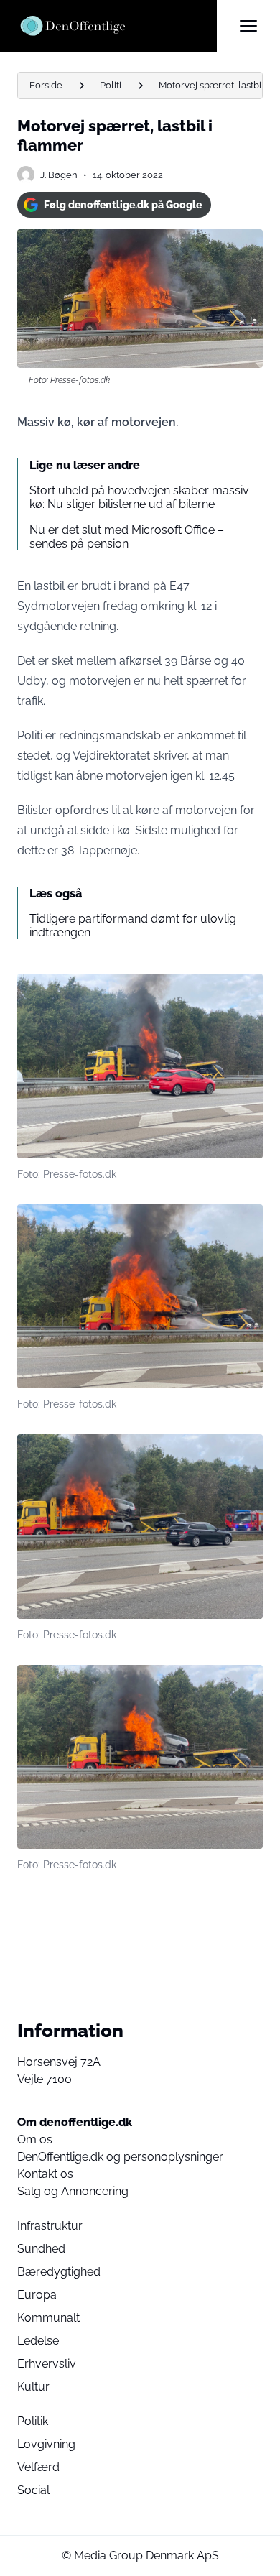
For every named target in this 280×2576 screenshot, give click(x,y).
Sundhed (41, 2249)
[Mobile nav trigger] (248, 26)
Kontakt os (45, 2174)
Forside (46, 85)
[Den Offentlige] (117, 26)
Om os (35, 2139)
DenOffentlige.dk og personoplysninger (120, 2157)
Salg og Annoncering (73, 2191)
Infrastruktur (50, 2226)
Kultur (33, 2387)
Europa (37, 2295)
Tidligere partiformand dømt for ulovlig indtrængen (133, 925)
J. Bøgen (59, 175)
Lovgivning (46, 2444)
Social (33, 2490)
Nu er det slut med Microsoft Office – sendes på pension (127, 537)
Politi (111, 85)
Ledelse (38, 2341)
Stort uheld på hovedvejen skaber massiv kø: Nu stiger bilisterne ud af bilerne (139, 497)
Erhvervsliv (47, 2364)
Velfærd (38, 2467)
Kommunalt (48, 2318)
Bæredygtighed (59, 2272)
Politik (33, 2421)
